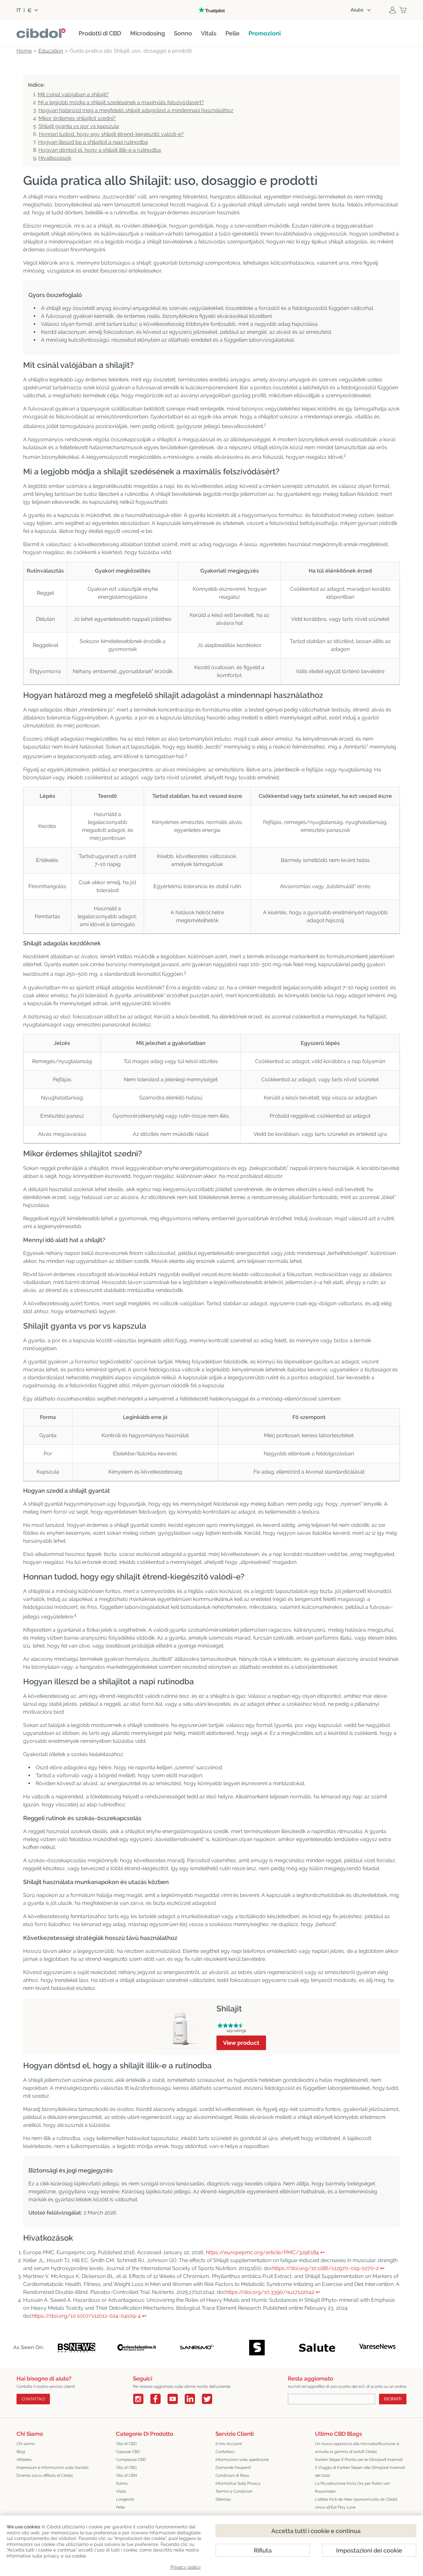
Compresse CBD (131, 2460)
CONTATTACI (33, 2399)
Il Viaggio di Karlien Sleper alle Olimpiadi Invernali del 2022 (360, 2471)
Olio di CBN (126, 2475)
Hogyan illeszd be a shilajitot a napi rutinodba (93, 142)
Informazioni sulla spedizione (242, 2460)
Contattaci (225, 2452)
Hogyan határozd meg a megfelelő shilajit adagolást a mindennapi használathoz (136, 110)
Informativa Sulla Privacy (238, 2483)
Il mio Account (229, 2444)
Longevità (125, 2499)
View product (241, 2043)
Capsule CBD (128, 2452)
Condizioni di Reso (232, 2475)
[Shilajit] (180, 2008)
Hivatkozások (55, 158)
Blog (21, 2452)
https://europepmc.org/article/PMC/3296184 (262, 2252)
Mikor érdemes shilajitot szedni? (77, 118)
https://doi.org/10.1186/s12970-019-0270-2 (326, 2268)
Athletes (24, 2460)
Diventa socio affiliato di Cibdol (45, 2475)
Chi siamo (26, 2444)
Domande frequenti (233, 2468)
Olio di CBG (126, 2468)
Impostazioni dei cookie (369, 2550)
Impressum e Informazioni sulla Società (53, 2468)
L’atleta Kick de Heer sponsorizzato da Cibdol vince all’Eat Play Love (356, 2503)
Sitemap (223, 2499)
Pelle (120, 2507)
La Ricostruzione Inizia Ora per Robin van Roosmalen (352, 2487)
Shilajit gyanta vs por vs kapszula (79, 126)
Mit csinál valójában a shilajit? (73, 94)
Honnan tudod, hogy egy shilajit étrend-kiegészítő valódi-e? (111, 134)
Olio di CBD (126, 2444)
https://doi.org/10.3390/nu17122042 (270, 2292)
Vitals (121, 2491)
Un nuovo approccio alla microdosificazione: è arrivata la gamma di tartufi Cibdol (357, 2448)
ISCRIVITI (393, 2399)
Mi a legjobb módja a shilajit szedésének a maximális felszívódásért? (121, 102)
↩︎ (322, 2252)
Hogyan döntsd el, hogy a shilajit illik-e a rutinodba (100, 150)
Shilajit (229, 2009)
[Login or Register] (393, 10)
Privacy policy (186, 2567)
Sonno (122, 2483)
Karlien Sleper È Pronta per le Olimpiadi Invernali (359, 2460)
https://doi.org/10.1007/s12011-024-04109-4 (86, 2316)
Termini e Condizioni (234, 2491)
